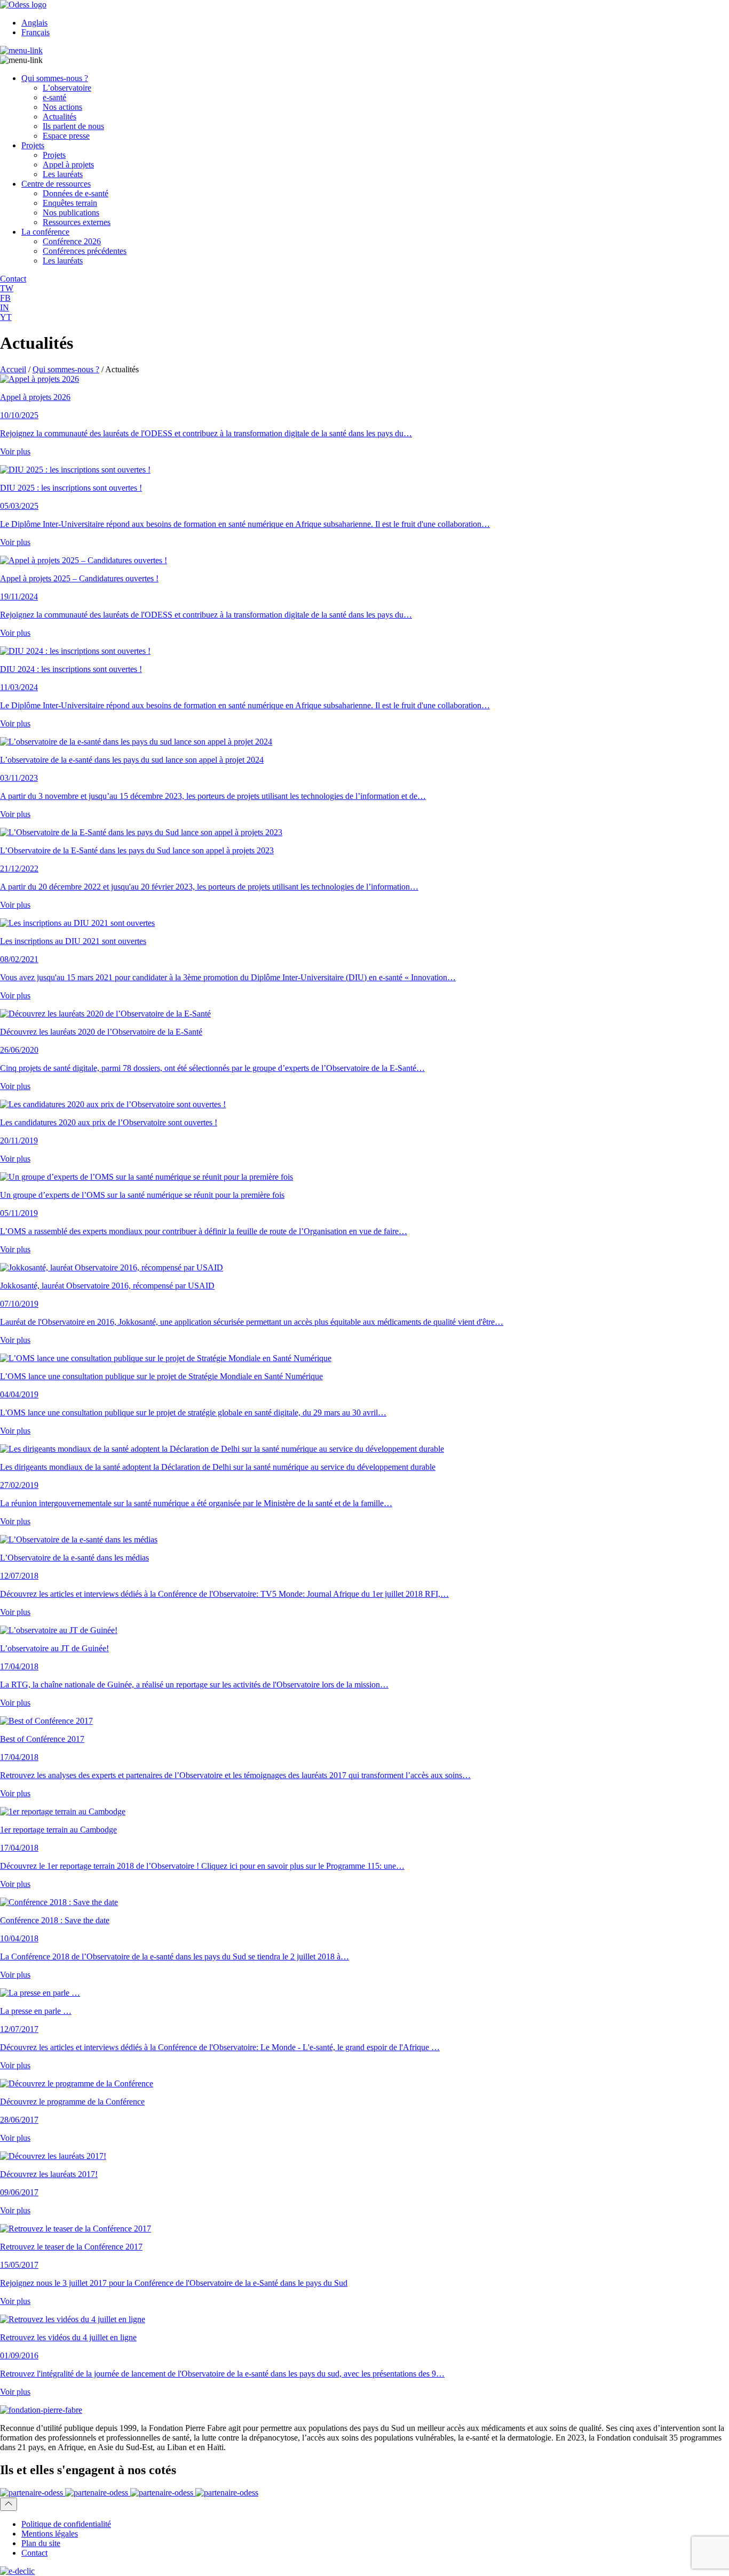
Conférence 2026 (72, 241)
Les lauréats (63, 174)
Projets (33, 145)
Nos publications (71, 213)
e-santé (54, 97)
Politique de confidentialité (66, 2524)
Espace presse (66, 136)
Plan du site (41, 2543)
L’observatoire (67, 88)
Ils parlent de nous (73, 126)
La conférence (45, 232)
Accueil (13, 369)
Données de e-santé (76, 193)
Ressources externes (77, 222)
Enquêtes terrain (70, 203)
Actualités (60, 117)
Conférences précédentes (85, 251)
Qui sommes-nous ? (55, 78)
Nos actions (62, 107)
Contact (34, 2553)
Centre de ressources (56, 184)
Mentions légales (50, 2534)
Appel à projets (68, 165)
